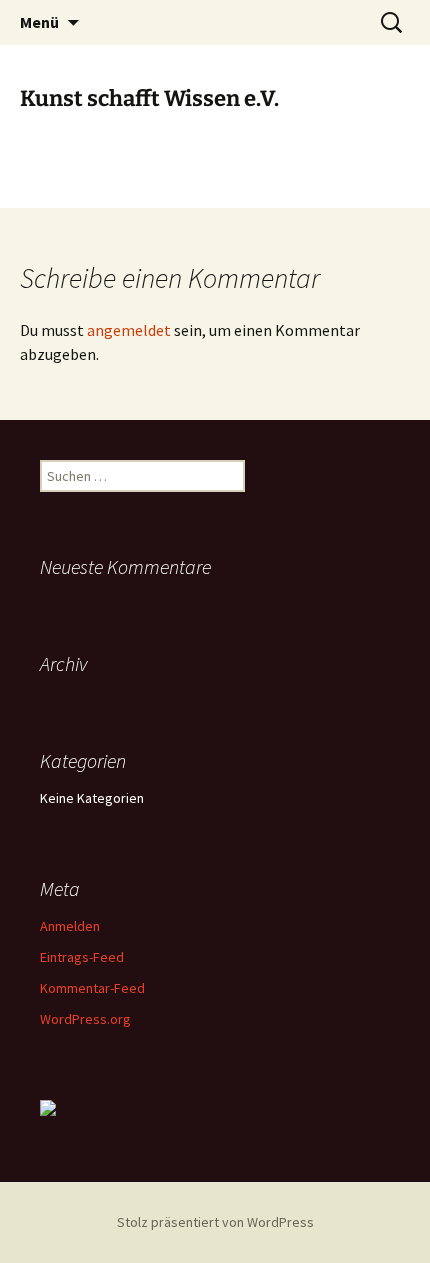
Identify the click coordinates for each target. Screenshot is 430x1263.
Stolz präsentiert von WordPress (215, 1222)
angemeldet (129, 330)
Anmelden (70, 926)
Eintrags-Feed (82, 957)
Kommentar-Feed (92, 988)
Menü (39, 22)
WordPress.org (85, 1019)
